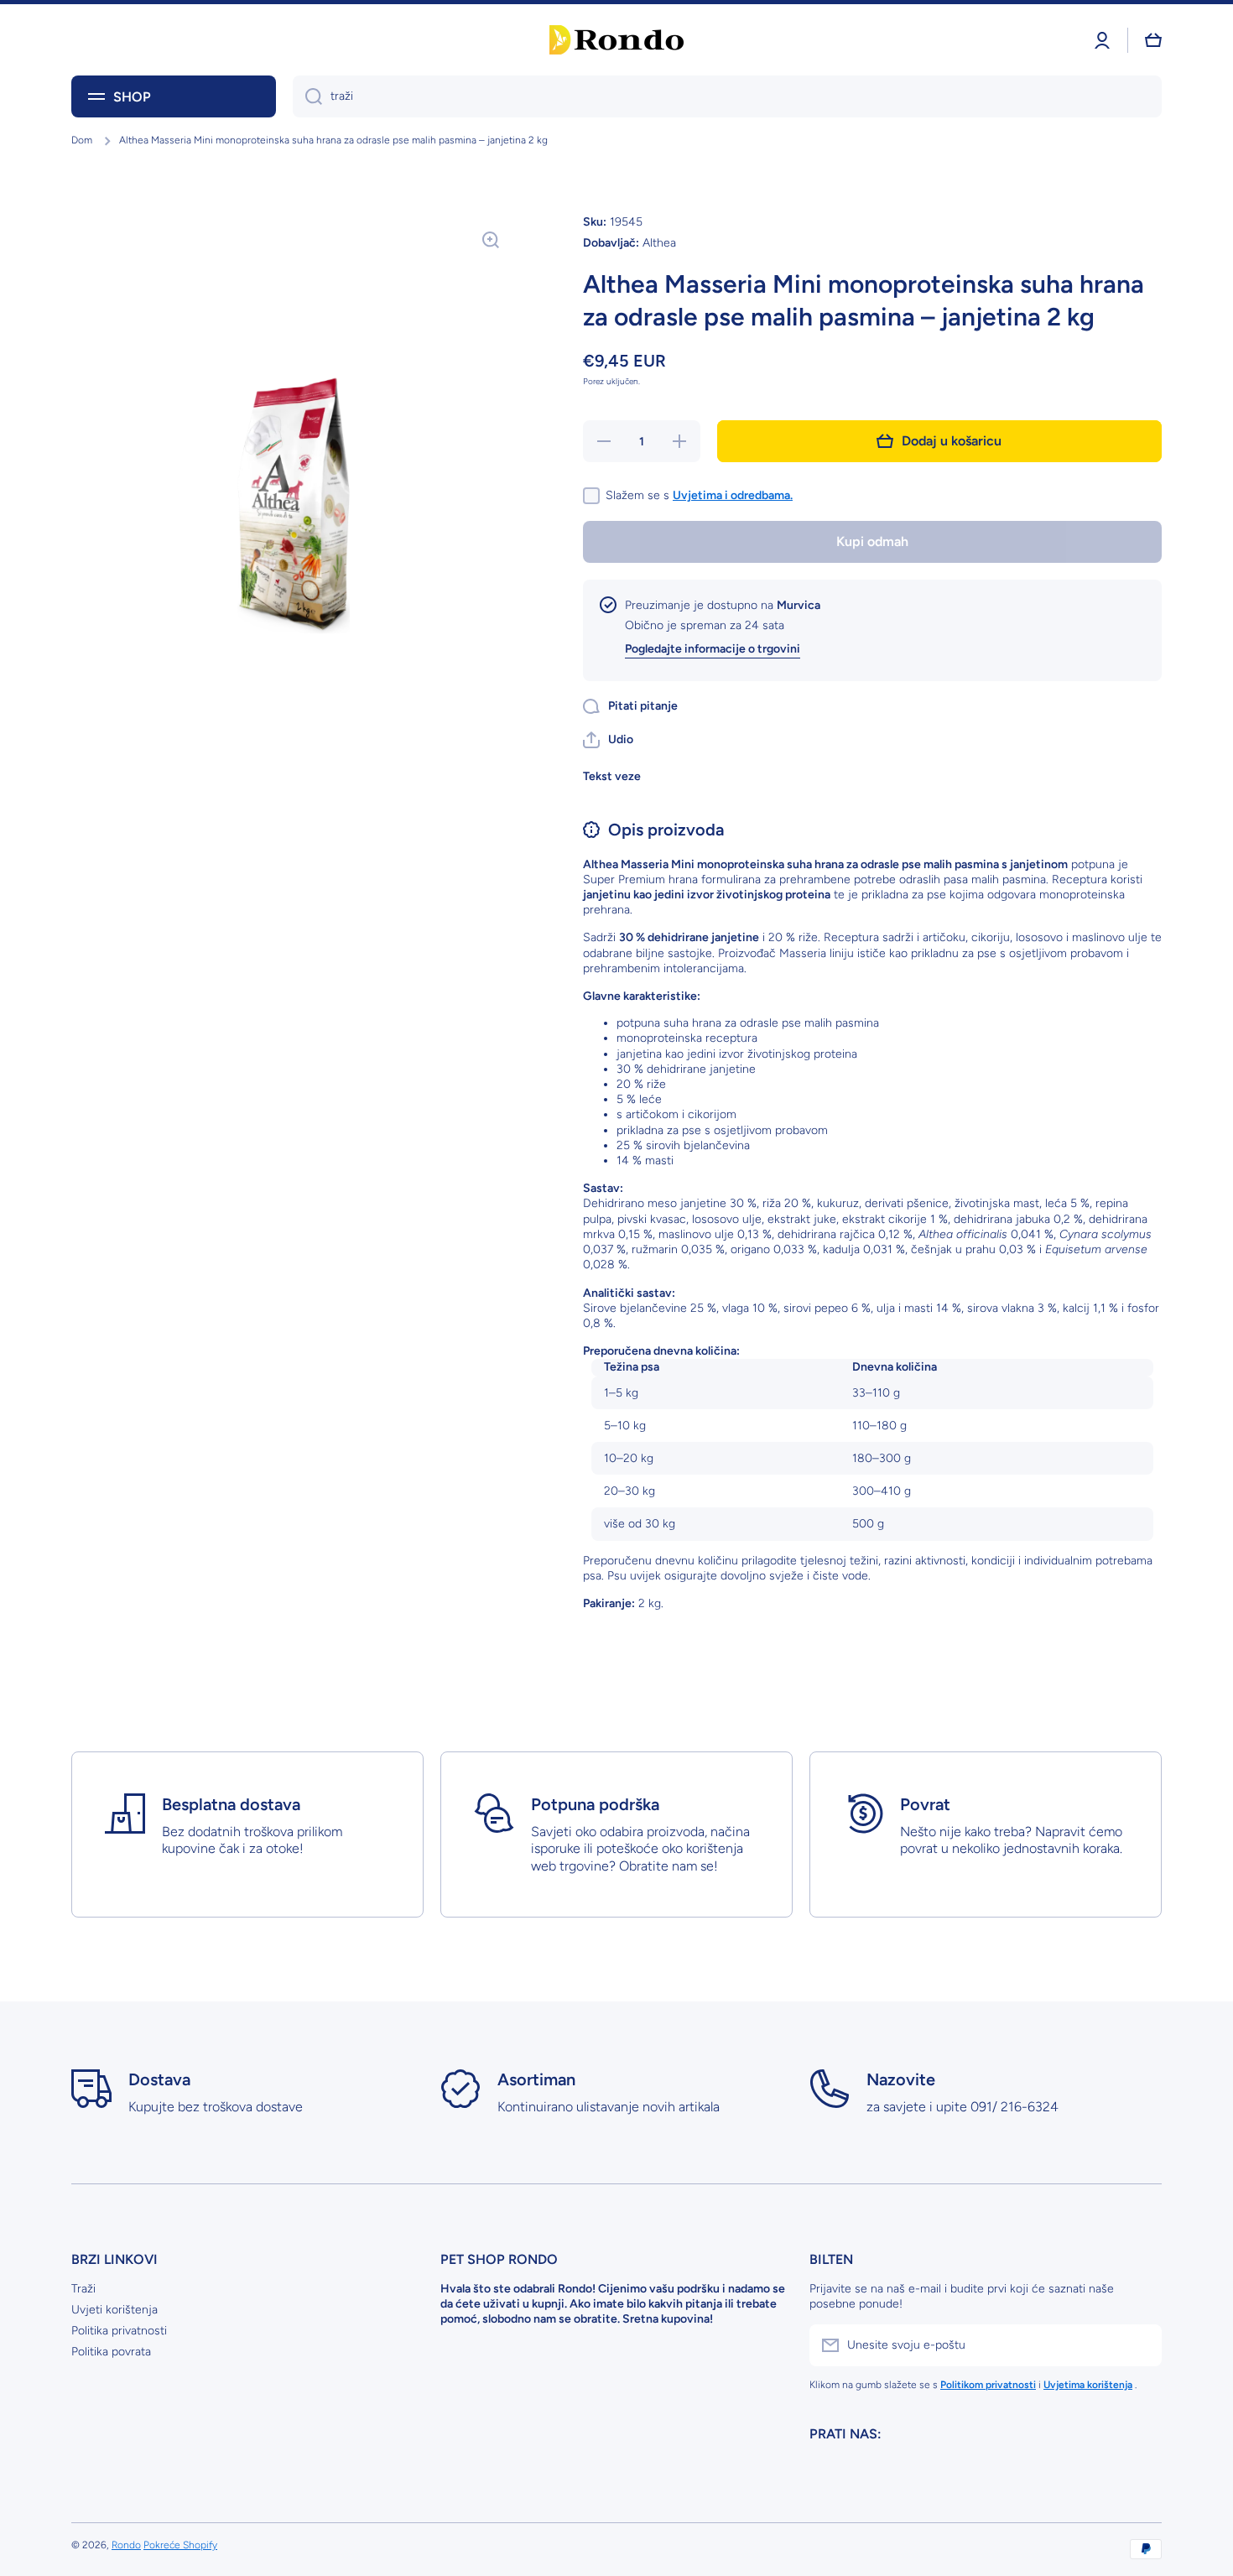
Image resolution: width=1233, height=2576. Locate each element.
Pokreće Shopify (180, 2545)
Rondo (126, 2545)
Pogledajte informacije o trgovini (713, 649)
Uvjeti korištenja (114, 2310)
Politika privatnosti (119, 2331)
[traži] (307, 96)
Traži (83, 2289)
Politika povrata (111, 2352)
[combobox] (727, 96)
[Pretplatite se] (1141, 2345)
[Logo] (616, 40)
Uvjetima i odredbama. (733, 495)
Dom (82, 140)
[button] (608, 740)
